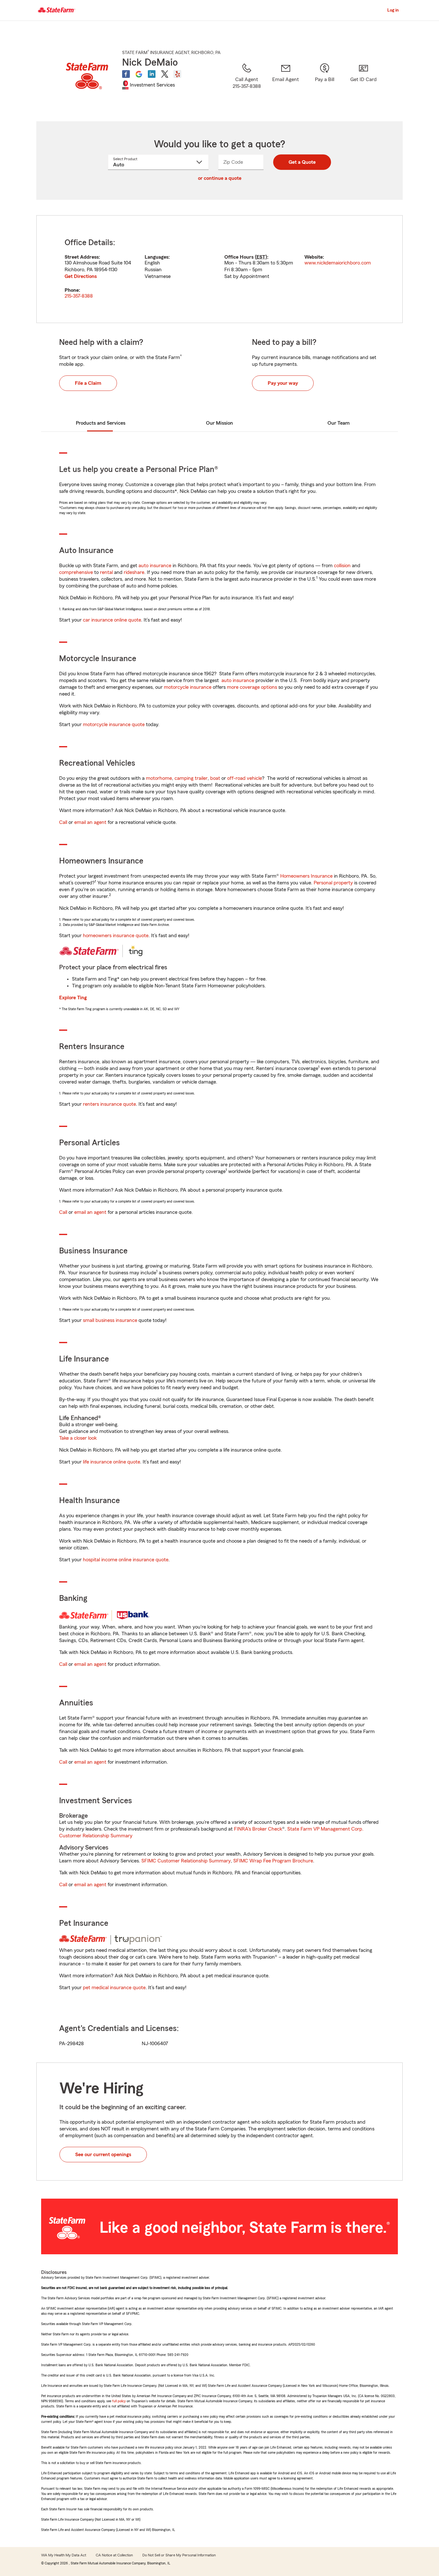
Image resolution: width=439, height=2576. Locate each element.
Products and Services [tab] (101, 423)
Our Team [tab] (339, 423)
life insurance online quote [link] (112, 1462)
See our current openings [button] (103, 2155)
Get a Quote (302, 162)
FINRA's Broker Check (258, 1829)
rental (106, 572)
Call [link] (63, 822)
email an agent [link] (90, 822)
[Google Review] (139, 74)
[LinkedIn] (152, 74)
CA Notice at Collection (114, 2555)
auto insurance (155, 566)
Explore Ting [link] (73, 998)
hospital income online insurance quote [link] (126, 1560)
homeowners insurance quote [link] (116, 936)
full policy (119, 2401)
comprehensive (76, 572)
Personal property (333, 883)
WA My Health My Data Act (64, 2555)
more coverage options (252, 687)
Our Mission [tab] (219, 423)
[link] (286, 84)
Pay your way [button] (283, 383)
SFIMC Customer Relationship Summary (186, 1861)
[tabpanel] (219, 269)
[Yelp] (177, 74)
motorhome (159, 778)
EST (261, 257)
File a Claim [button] (88, 383)
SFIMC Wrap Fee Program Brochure (273, 1861)
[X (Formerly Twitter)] (165, 74)
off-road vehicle (245, 778)
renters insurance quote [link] (109, 1104)
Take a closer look (78, 1438)
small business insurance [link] (110, 1320)
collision (342, 566)
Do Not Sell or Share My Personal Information (179, 2555)
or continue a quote (220, 178)
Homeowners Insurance (306, 876)
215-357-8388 (79, 296)
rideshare (134, 572)
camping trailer (191, 778)
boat (215, 778)
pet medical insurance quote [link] (114, 1988)
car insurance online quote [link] (112, 620)
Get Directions (81, 276)
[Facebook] (126, 74)
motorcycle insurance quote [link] (114, 725)
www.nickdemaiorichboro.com (338, 263)
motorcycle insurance (188, 687)
